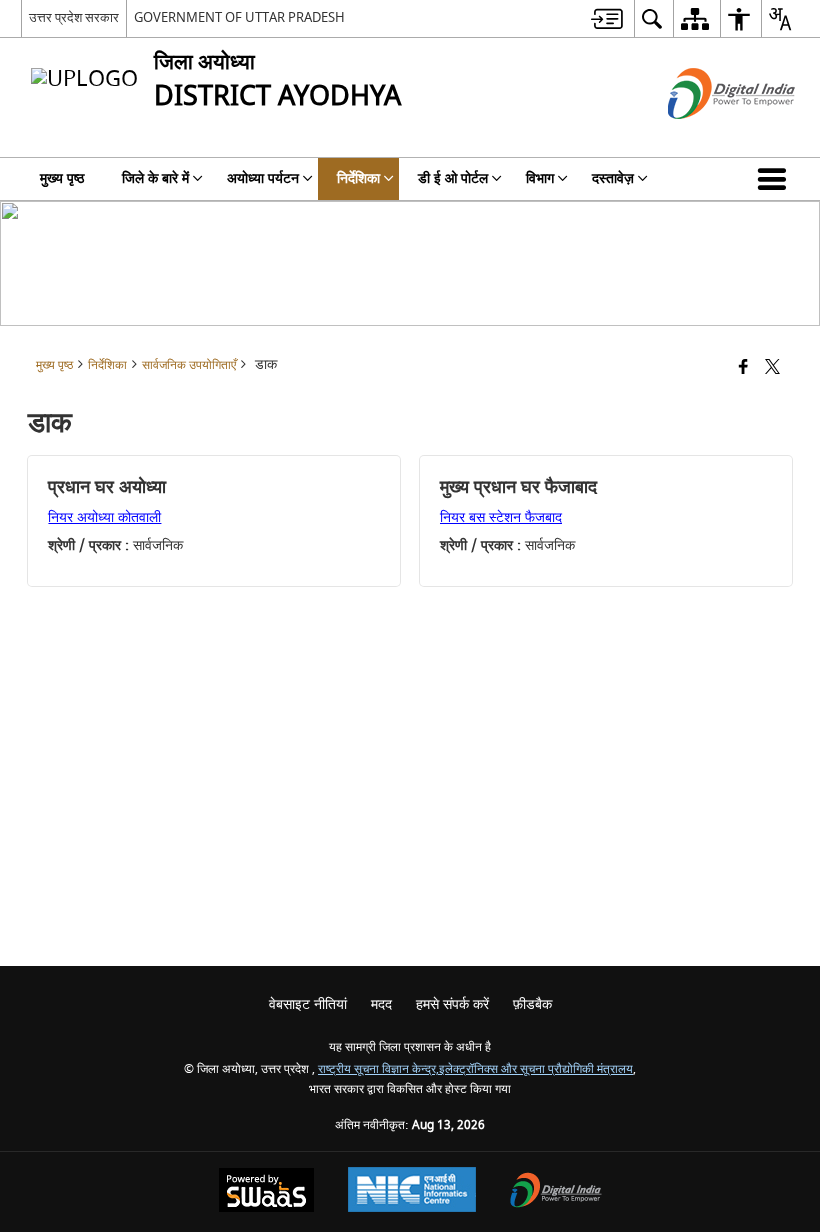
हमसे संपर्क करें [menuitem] (452, 1004)
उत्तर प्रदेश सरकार (74, 17)
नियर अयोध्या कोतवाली (104, 517)
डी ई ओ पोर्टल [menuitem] (453, 178)
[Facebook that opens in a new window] (743, 368)
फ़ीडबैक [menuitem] (532, 1004)
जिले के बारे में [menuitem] (155, 178)
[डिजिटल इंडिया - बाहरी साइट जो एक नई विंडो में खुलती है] (706, 136)
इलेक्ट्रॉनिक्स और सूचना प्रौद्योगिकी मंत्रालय (536, 1069)
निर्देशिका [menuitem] (358, 178)
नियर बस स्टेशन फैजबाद (501, 517)
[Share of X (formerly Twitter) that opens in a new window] (772, 368)
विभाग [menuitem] (540, 178)
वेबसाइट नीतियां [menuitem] (308, 1004)
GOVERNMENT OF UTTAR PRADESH (239, 17)
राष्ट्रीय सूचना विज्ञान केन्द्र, (378, 1069)
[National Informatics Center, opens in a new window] (412, 1192)
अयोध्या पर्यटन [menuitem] (263, 178)
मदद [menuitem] (381, 1004)
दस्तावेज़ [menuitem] (613, 178)
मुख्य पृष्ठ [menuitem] (62, 178)
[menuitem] (607, 18)
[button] (776, 179)
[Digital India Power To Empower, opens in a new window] (556, 1192)
